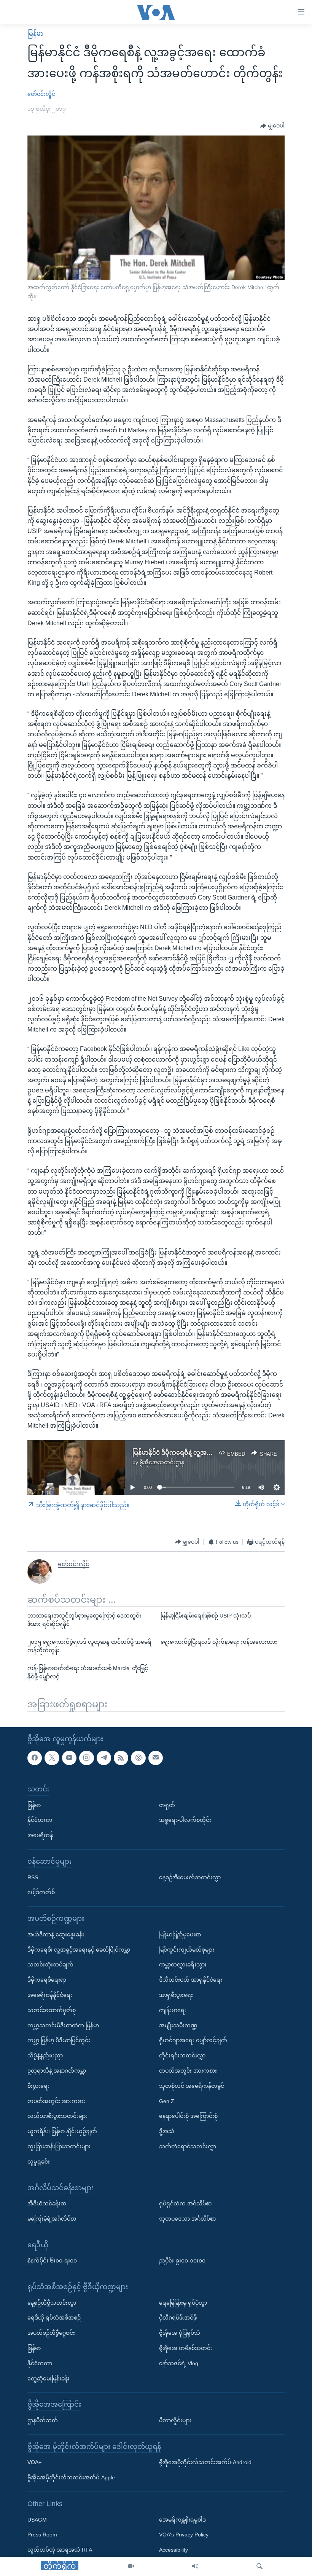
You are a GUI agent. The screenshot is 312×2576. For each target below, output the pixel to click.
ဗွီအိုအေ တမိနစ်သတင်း (186, 2348)
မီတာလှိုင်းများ (175, 2420)
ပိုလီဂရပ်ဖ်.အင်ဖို (178, 2318)
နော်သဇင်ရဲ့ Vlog (179, 2363)
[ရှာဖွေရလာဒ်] (259, 2566)
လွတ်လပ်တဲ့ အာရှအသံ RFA (60, 2550)
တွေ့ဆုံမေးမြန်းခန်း (49, 2379)
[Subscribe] (156, 1758)
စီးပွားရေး (38, 2086)
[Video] (131, 2566)
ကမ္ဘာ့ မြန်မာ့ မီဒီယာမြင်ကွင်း (59, 2041)
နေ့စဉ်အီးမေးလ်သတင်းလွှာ (190, 1877)
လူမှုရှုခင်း (39, 2162)
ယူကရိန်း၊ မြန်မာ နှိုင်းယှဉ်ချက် (62, 2131)
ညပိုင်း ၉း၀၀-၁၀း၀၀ (182, 2261)
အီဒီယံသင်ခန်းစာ (47, 2203)
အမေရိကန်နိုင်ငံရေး (50, 1995)
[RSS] (121, 1758)
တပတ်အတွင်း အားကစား (56, 2101)
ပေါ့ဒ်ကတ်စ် (41, 1893)
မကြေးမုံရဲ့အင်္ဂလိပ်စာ (52, 2219)
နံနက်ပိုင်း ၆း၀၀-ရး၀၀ (52, 2261)
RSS (33, 1877)
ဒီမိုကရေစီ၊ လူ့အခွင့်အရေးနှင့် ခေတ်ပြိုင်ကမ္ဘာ (79, 1950)
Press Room (42, 2535)
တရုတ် (167, 1805)
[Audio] (195, 2566)
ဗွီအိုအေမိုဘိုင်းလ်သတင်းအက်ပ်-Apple (71, 2478)
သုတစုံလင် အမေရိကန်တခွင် (192, 2086)
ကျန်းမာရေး (173, 2010)
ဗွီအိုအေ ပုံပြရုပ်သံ (180, 2333)
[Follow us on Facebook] (35, 1758)
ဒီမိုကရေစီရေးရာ (47, 1980)
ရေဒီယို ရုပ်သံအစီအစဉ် (54, 2318)
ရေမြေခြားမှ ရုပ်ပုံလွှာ (183, 2303)
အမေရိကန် (40, 1835)
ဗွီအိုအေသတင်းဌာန (162, 1462)
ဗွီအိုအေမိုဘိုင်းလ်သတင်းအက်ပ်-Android (205, 2463)
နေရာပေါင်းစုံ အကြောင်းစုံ (188, 2116)
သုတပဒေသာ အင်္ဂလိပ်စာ (187, 2219)
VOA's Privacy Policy (184, 2535)
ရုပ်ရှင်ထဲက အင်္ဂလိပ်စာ (185, 2203)
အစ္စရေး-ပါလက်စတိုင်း (185, 1820)
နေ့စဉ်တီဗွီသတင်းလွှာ (52, 2303)
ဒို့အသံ (167, 2131)
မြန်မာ (35, 34)
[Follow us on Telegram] (104, 1758)
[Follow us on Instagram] (86, 1758)
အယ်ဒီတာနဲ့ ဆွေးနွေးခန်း (56, 1934)
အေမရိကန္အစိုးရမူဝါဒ (182, 2520)
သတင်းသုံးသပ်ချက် (50, 1965)
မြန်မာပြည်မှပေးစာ (180, 1934)
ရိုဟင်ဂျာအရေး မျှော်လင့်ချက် (193, 2041)
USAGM (37, 2520)
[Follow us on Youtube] (69, 1758)
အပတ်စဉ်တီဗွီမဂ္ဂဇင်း (51, 2333)
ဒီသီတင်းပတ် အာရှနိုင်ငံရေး (191, 1980)
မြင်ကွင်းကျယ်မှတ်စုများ (187, 1950)
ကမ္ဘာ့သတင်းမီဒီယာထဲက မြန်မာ (63, 2025)
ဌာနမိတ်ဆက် (43, 2420)
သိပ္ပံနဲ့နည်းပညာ (45, 2055)
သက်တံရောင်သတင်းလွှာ (188, 2146)
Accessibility (174, 2550)
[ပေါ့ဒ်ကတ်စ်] (138, 1758)
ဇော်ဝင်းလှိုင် (41, 94)
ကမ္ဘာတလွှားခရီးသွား (183, 1965)
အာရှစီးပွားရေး (176, 1995)
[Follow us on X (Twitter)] (52, 1758)
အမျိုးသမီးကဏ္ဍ (178, 2025)
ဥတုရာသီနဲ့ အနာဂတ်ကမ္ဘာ (57, 2071)
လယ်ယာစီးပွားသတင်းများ (57, 2116)
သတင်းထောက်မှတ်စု (52, 2010)
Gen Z (167, 2101)
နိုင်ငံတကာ (40, 1820)
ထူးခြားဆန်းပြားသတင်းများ (59, 2146)
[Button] (272, 126)
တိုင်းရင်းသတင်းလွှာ (182, 2055)
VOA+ (34, 2463)
